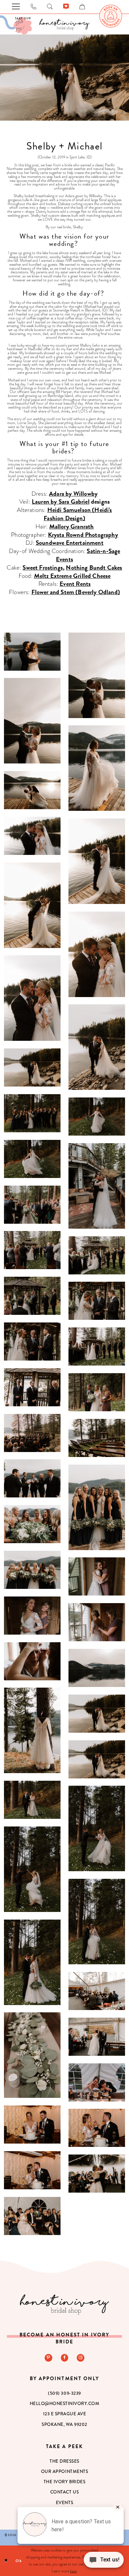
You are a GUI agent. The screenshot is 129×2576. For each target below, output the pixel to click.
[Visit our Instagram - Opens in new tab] (81, 2358)
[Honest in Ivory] (64, 2304)
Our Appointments (64, 2471)
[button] (32, 652)
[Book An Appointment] (111, 16)
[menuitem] (111, 16)
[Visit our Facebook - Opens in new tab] (65, 2358)
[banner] (64, 25)
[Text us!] (104, 2562)
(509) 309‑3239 (64, 2393)
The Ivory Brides (64, 2482)
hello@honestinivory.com (65, 2404)
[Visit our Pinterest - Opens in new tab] (48, 2358)
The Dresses (64, 2461)
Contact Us (64, 2492)
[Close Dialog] (6, 2561)
